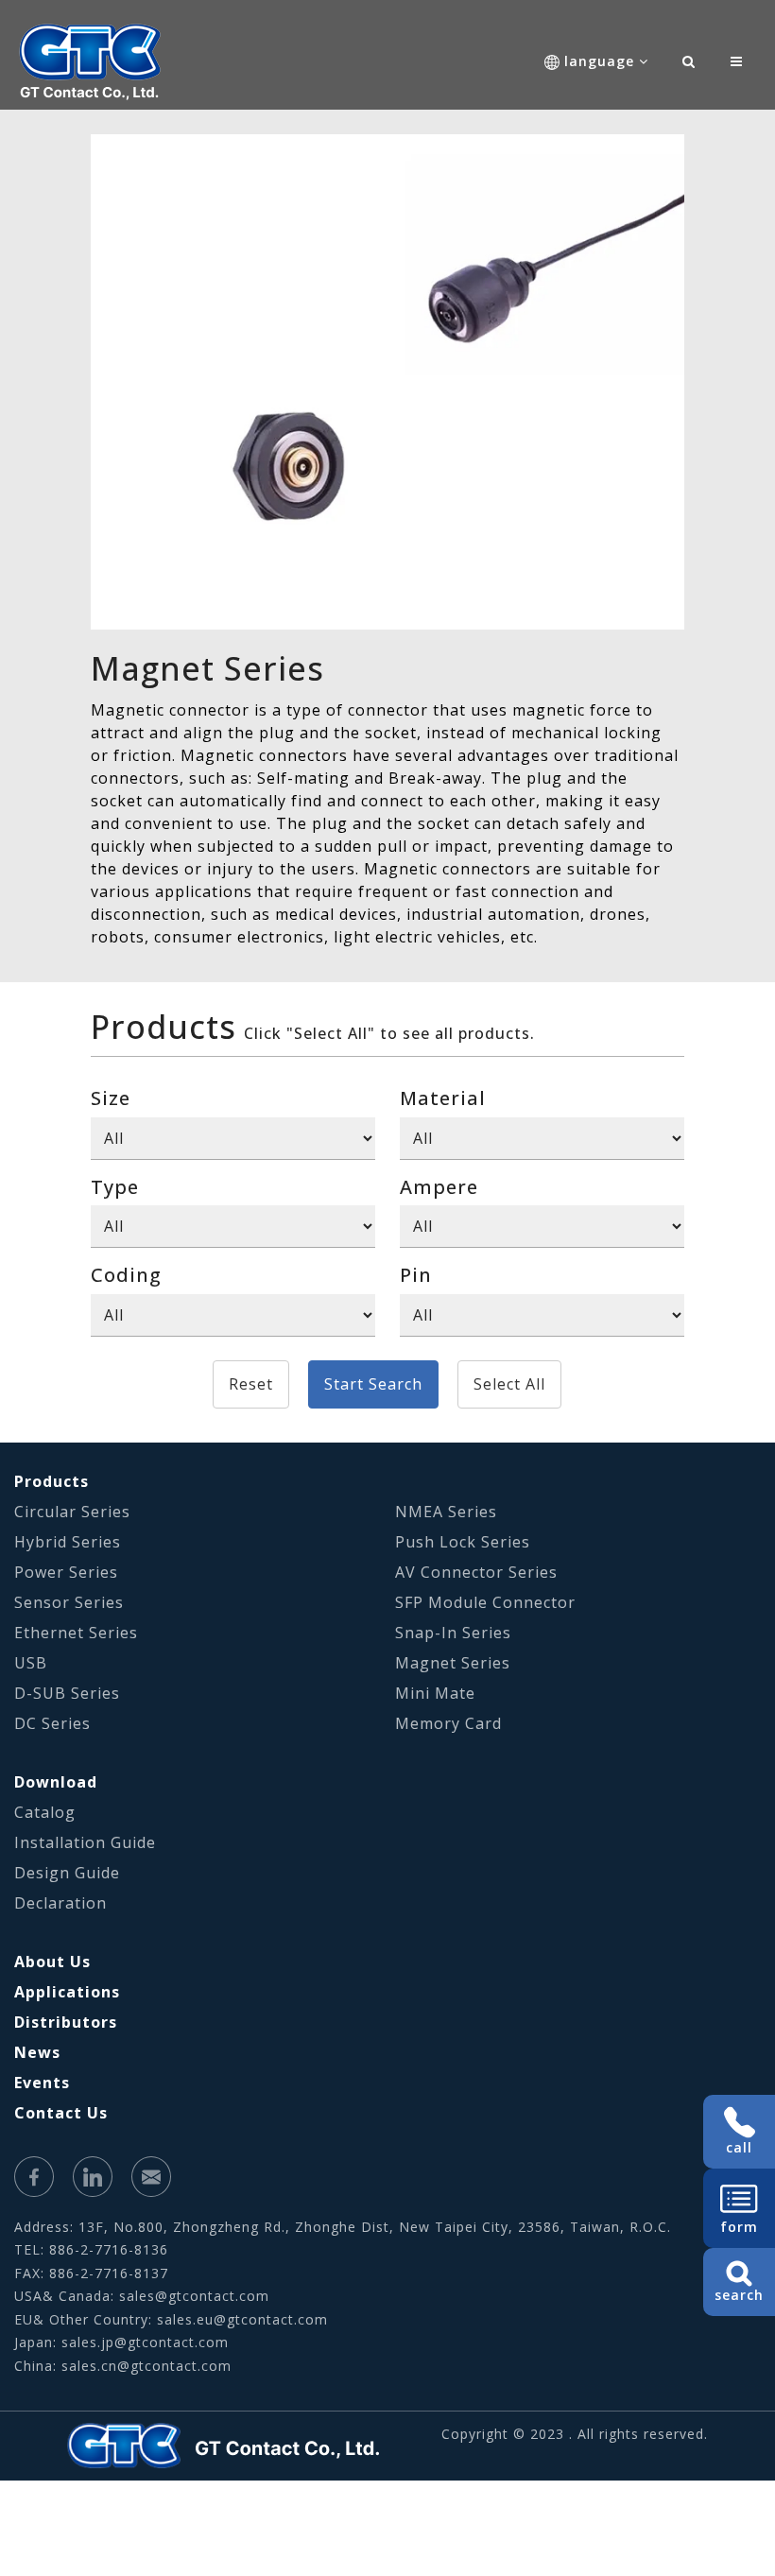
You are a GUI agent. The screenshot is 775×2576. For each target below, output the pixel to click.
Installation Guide (85, 1842)
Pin (416, 1275)
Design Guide (67, 1873)
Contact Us (61, 2113)
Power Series (66, 1572)
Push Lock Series (463, 1542)
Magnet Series (453, 1663)
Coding (126, 1275)
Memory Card (448, 1723)
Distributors (66, 2022)
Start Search (373, 1384)
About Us (52, 1962)
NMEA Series (446, 1512)
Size (111, 1098)
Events (42, 2083)
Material (443, 1098)
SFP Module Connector (485, 1602)
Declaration (60, 1903)
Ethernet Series (76, 1633)
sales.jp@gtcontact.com (145, 2342)
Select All (509, 1384)
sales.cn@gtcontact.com (146, 2366)
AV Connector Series (476, 1572)
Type (115, 1187)
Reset (251, 1384)
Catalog (45, 1812)
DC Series (52, 1723)
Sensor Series (69, 1602)
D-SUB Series (67, 1693)
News (37, 2052)
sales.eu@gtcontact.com (242, 2319)
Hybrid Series (68, 1542)
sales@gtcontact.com (194, 2296)
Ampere (439, 1187)
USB (31, 1663)
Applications (67, 1992)
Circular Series (72, 1512)
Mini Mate (435, 1693)
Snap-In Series (453, 1633)
